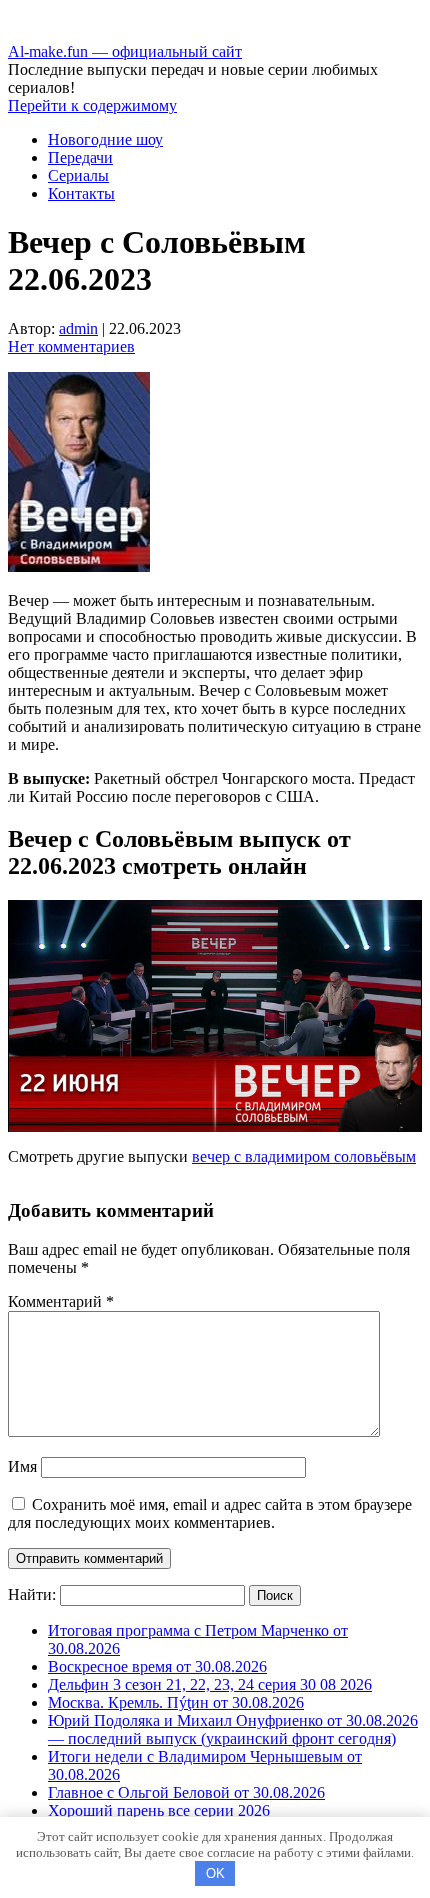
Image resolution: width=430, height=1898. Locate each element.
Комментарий (61, 1301)
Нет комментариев (71, 346)
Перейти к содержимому (92, 105)
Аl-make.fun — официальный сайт (125, 51)
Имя (22, 1466)
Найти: (32, 1594)
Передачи (80, 157)
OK (215, 1873)
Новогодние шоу (105, 139)
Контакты (81, 193)
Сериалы (78, 175)
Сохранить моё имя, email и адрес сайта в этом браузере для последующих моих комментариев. (210, 1513)
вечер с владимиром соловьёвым (304, 1156)
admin (78, 328)
